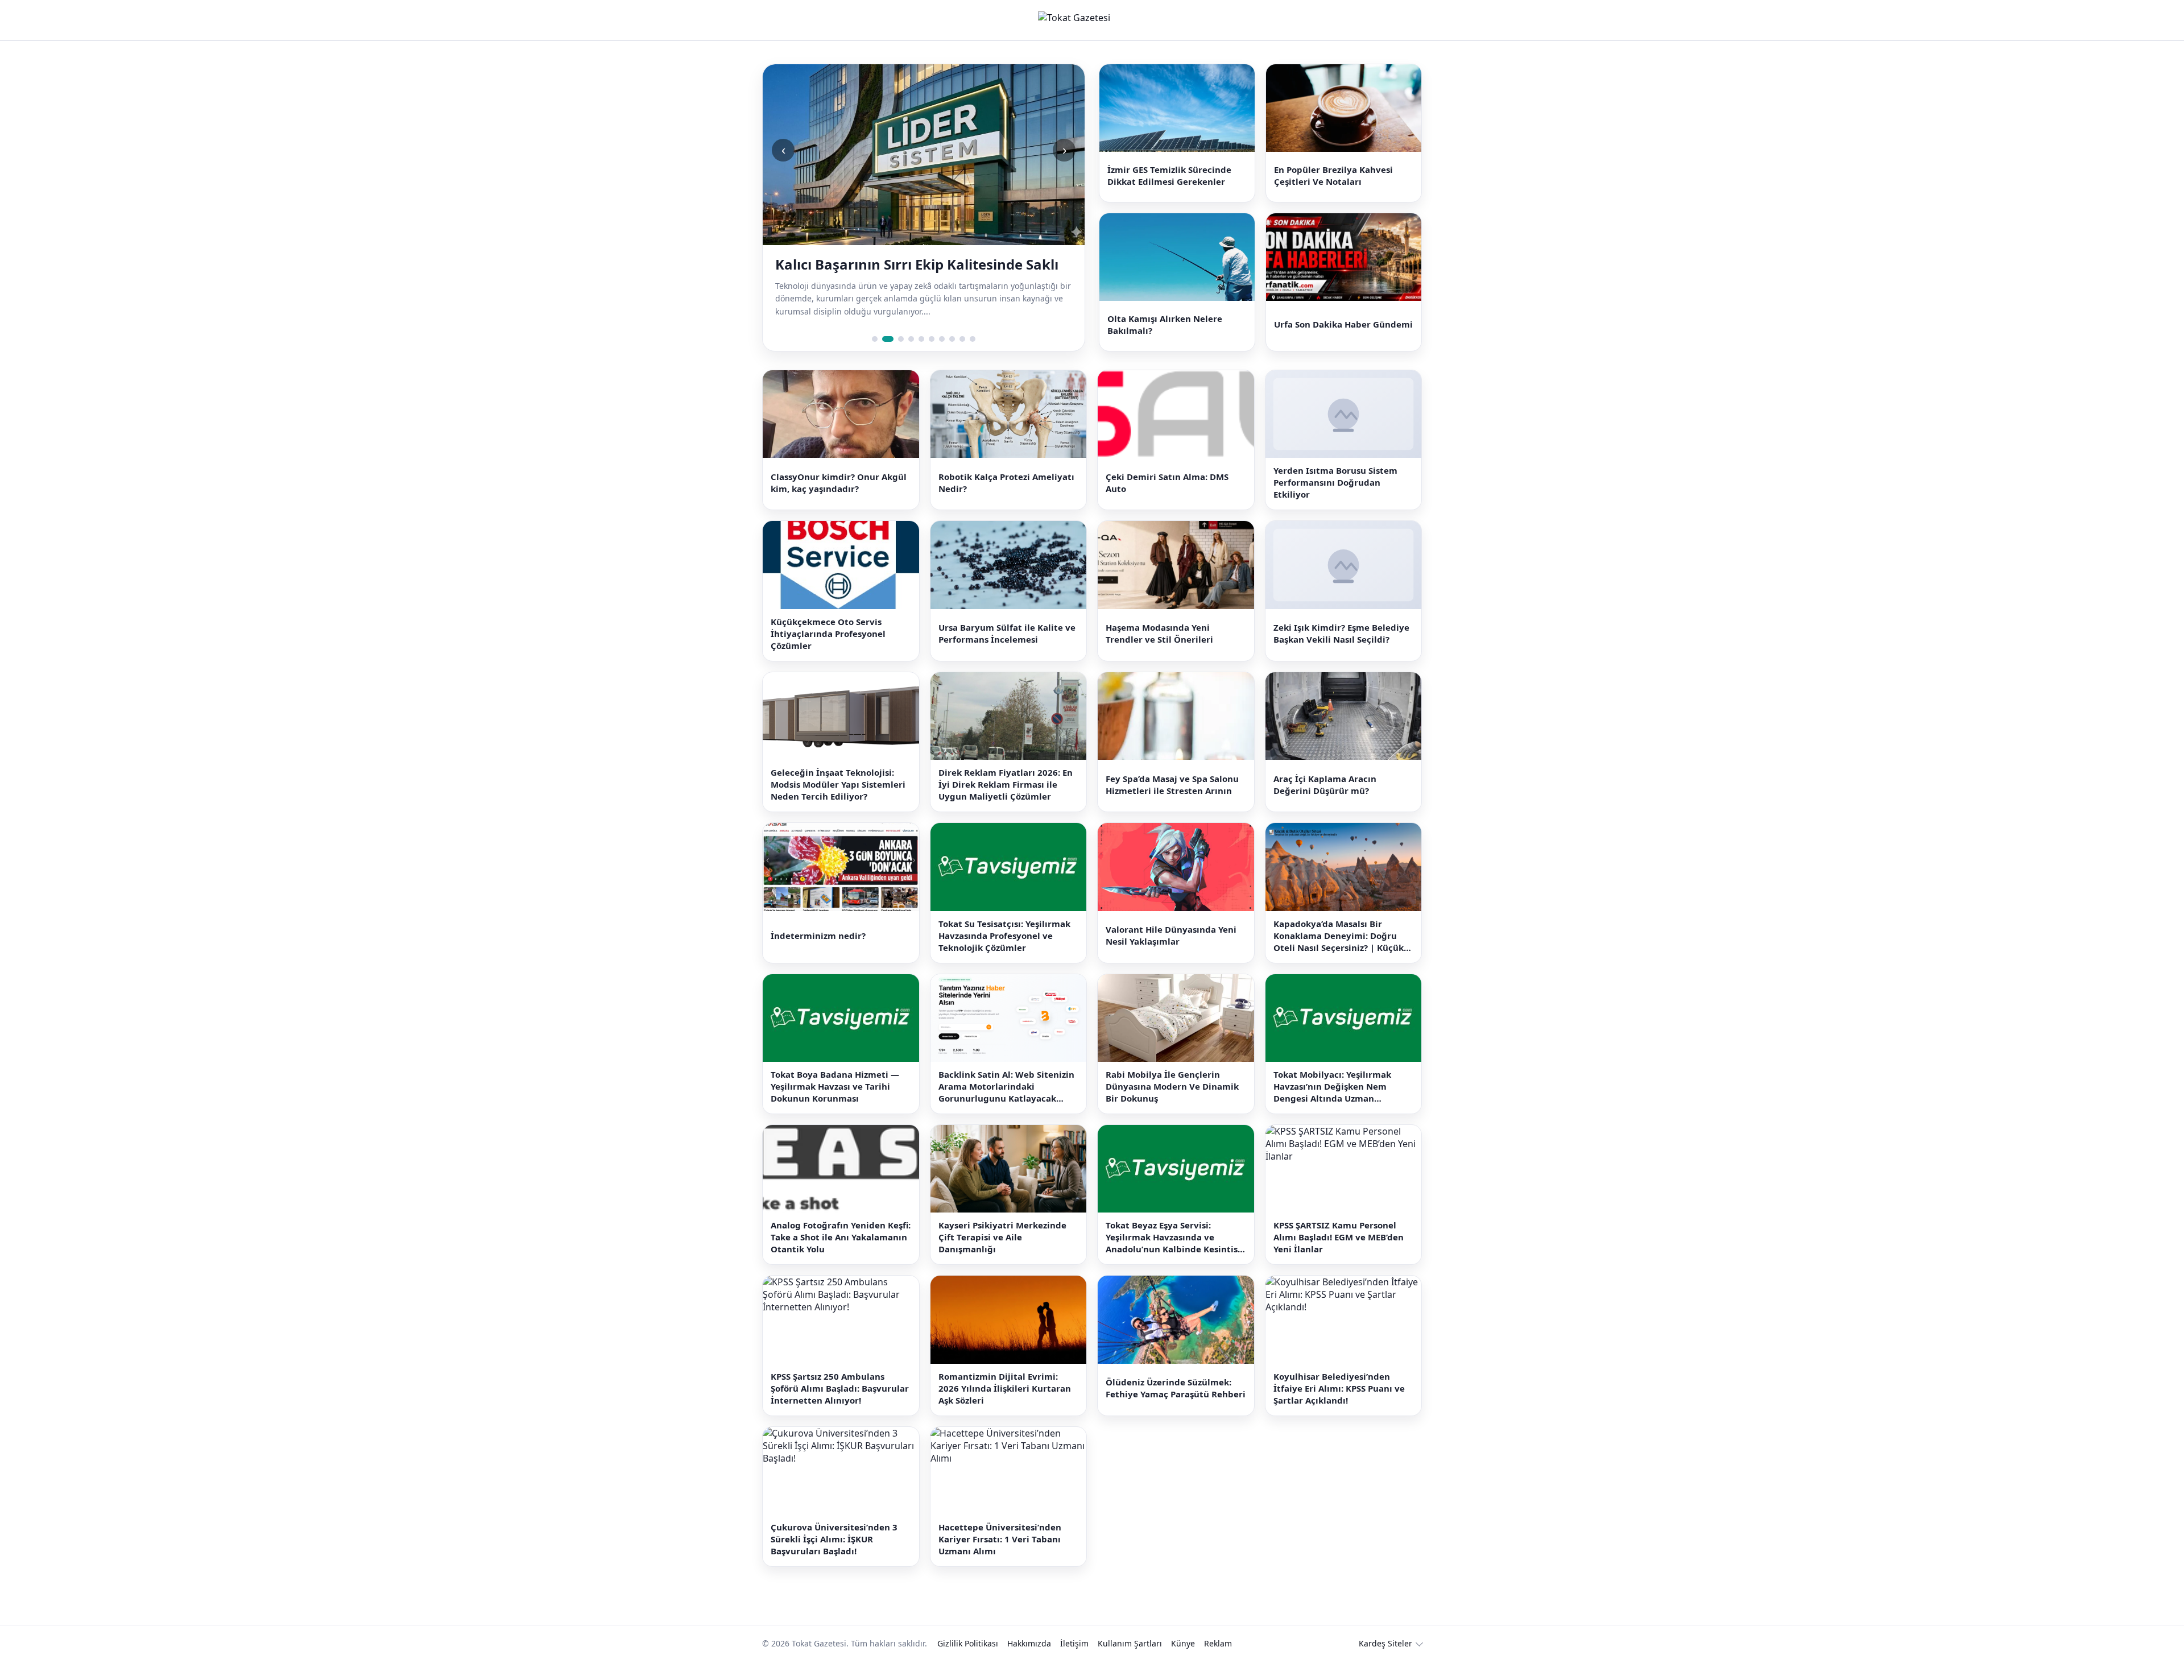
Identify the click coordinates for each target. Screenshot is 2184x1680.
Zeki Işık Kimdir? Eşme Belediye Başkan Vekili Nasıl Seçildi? (1341, 652)
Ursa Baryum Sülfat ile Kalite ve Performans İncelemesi (1007, 652)
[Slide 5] (921, 357)
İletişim (1074, 1662)
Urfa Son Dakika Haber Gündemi (1343, 338)
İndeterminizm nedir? (818, 954)
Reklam (1218, 1662)
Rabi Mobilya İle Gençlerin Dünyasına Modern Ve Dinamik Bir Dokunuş (1172, 1104)
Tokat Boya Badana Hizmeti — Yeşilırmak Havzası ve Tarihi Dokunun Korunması (835, 1104)
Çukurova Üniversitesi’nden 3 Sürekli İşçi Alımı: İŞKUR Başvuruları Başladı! (834, 1558)
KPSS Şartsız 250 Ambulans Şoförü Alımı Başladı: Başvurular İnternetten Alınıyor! (840, 1406)
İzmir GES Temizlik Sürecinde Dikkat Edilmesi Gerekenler (1169, 180)
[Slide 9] (962, 357)
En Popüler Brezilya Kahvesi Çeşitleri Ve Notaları (1333, 180)
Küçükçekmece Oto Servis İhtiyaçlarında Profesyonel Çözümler (828, 652)
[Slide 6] (932, 357)
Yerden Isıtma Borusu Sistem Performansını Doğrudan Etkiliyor (1335, 501)
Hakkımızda (1029, 1662)
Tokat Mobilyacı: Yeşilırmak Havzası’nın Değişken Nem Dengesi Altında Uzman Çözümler (1332, 1105)
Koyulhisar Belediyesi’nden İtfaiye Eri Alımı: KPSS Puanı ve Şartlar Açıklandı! (1339, 1406)
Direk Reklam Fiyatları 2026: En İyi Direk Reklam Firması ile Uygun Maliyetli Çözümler (1006, 803)
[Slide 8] (952, 357)
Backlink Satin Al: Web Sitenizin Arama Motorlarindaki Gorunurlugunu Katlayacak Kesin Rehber (1006, 1105)
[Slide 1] (875, 357)
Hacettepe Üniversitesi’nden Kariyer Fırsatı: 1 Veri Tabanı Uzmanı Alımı (1000, 1558)
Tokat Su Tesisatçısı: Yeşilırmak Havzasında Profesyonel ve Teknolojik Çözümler (1004, 954)
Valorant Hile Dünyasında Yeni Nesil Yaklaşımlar (1171, 953)
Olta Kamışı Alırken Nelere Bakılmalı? (1165, 338)
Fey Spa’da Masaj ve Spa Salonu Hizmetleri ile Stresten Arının (1172, 803)
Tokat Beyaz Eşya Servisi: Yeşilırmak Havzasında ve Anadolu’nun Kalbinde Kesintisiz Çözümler (1175, 1256)
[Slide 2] (885, 357)
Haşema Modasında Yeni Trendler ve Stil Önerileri (1159, 652)
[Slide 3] (898, 357)
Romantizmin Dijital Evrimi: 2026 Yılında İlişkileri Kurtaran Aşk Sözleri (1005, 1406)
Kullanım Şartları (1130, 1662)
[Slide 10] (973, 357)
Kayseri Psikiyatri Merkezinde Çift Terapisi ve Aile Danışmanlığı (1002, 1256)
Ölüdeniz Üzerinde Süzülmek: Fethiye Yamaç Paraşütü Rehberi (1176, 1407)
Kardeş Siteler (1385, 1662)
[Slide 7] (942, 357)
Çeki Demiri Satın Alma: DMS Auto (1167, 501)
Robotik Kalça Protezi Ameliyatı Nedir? (1006, 501)
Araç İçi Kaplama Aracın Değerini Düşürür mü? (1325, 803)
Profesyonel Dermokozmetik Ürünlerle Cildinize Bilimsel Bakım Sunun (907, 274)
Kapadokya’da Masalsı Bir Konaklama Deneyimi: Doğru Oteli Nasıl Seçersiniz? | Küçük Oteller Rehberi (1339, 954)
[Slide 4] (911, 357)
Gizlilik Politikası (968, 1662)
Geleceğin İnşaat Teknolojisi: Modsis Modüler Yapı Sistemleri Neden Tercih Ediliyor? (838, 803)
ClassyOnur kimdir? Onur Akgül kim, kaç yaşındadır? (839, 501)
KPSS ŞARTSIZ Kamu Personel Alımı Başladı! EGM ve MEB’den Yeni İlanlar (1339, 1256)
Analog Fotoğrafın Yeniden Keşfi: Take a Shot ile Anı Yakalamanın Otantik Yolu (841, 1256)
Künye (1183, 1662)
